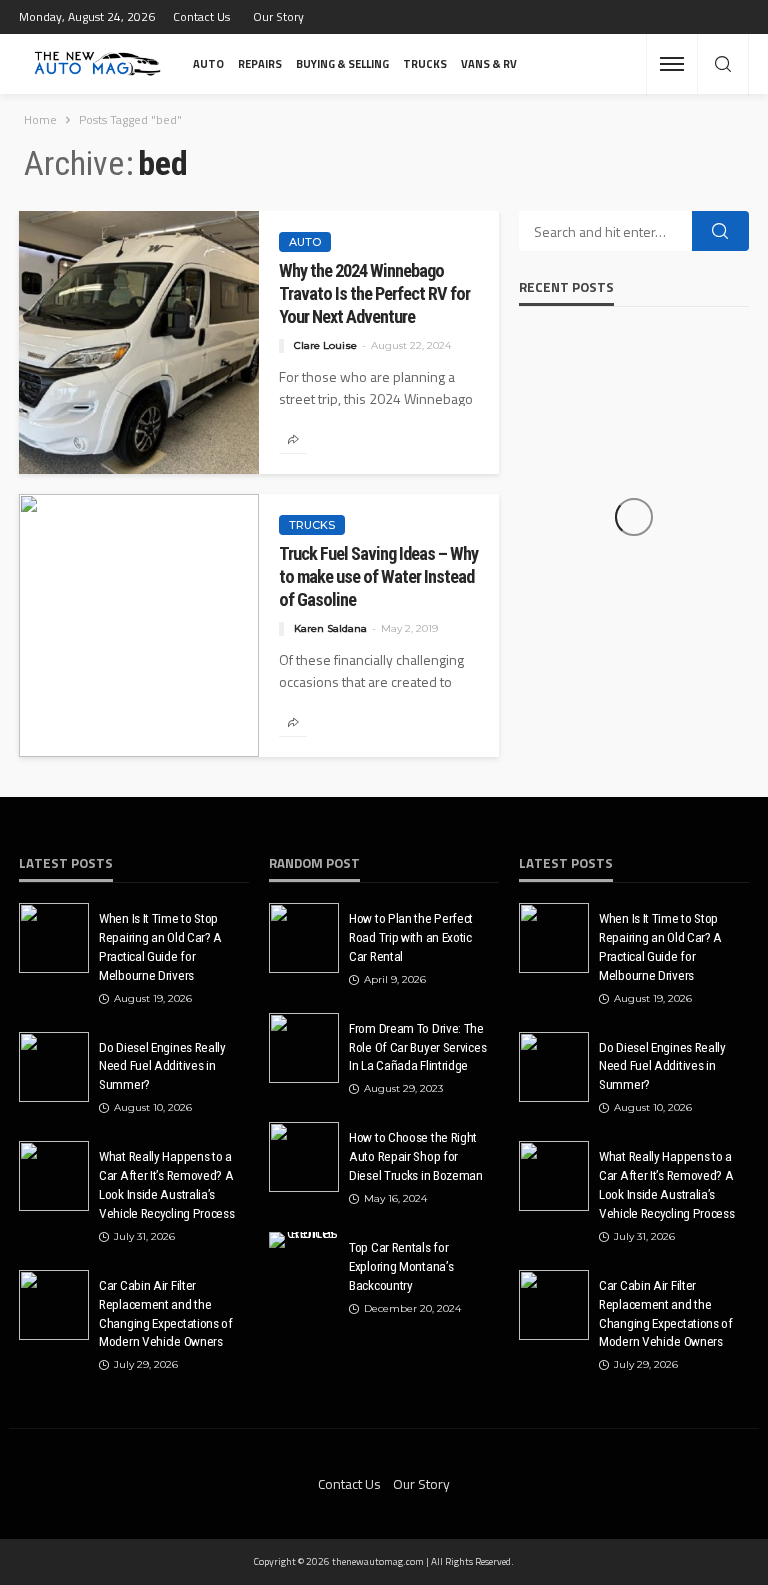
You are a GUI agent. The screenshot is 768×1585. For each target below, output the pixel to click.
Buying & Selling (342, 63)
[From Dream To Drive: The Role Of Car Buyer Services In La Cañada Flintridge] (304, 1048)
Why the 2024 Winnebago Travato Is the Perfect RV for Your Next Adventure (374, 293)
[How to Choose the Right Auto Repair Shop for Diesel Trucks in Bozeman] (304, 1157)
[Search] (723, 65)
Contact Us (201, 16)
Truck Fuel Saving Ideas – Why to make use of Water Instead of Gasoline (378, 576)
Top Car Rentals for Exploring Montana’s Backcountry (401, 1266)
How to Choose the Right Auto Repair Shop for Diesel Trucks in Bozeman (416, 1156)
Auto (208, 63)
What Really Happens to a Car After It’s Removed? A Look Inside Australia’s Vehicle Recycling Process (167, 1184)
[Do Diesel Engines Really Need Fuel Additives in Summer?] (54, 1067)
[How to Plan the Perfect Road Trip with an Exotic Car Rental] (304, 938)
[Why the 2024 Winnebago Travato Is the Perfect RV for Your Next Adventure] (139, 342)
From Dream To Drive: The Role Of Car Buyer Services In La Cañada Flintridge (417, 1047)
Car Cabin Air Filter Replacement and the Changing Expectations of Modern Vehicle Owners (166, 1313)
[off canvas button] (672, 64)
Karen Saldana (330, 628)
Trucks (425, 63)
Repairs (260, 63)
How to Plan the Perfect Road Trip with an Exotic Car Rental (411, 937)
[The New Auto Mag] (97, 64)
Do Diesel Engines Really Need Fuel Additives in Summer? (162, 1066)
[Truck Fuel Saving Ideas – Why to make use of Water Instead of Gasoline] (139, 625)
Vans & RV (489, 63)
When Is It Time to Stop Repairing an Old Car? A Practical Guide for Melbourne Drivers (160, 946)
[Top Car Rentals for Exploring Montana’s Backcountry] (304, 1240)
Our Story (278, 16)
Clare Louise (325, 345)
